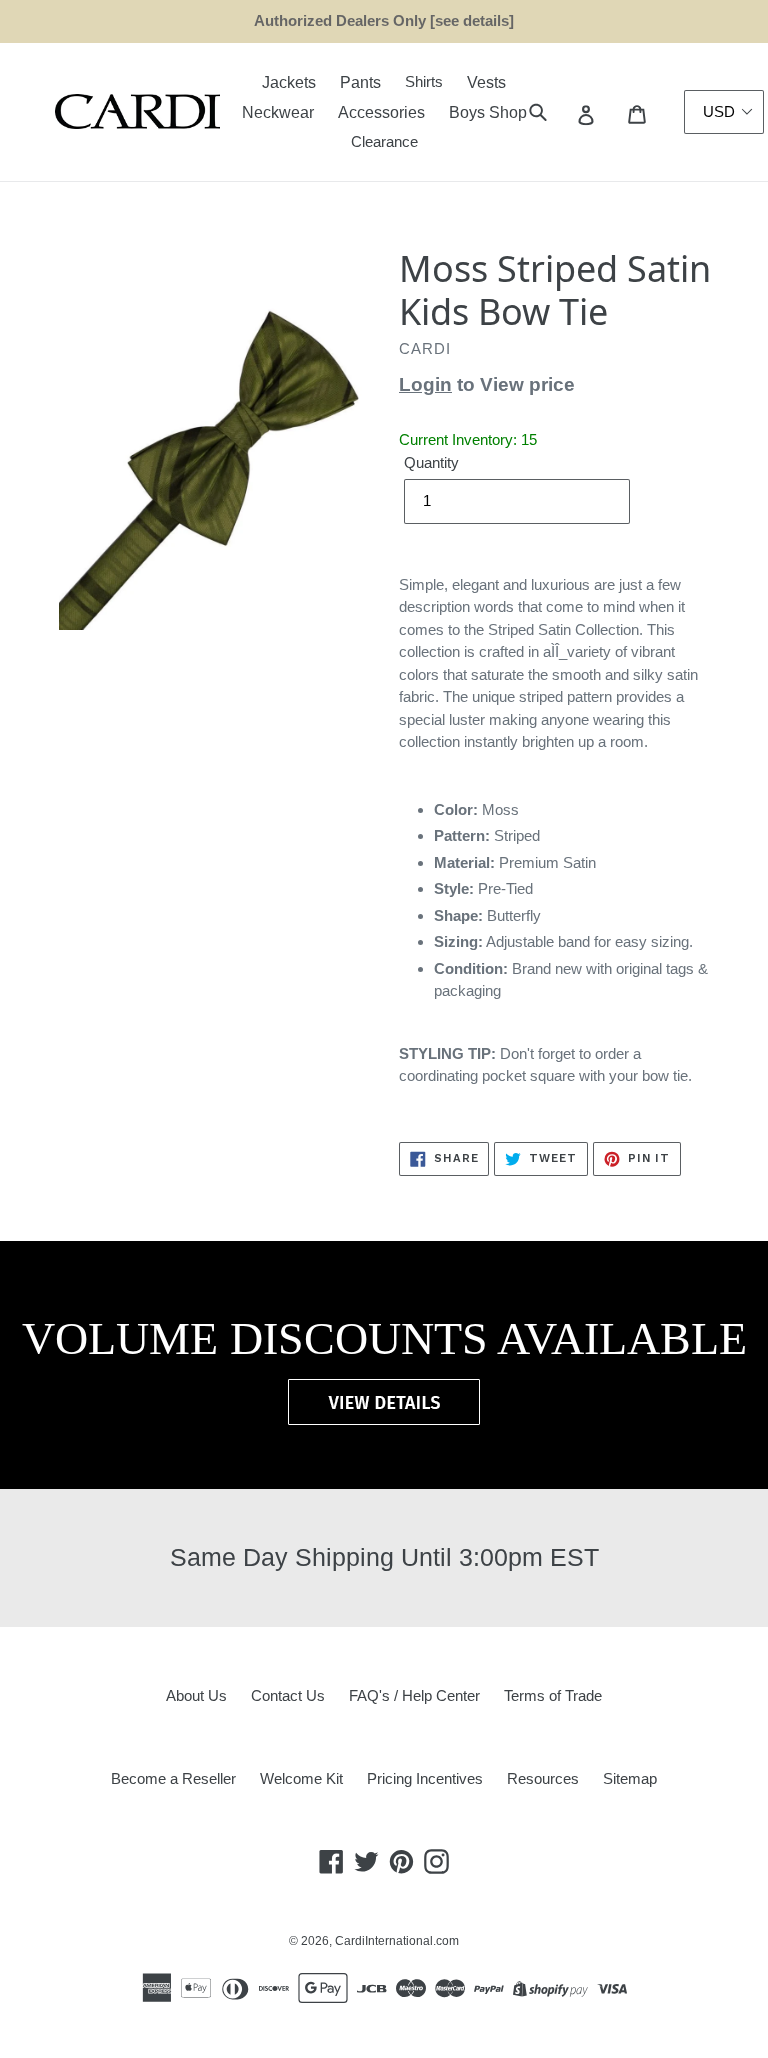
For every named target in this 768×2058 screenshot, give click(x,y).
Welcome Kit (301, 1778)
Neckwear (278, 112)
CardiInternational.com (397, 1941)
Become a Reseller (173, 1778)
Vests (486, 82)
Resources (543, 1778)
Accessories (381, 112)
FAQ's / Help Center (414, 1695)
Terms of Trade (553, 1695)
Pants (360, 82)
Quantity (431, 462)
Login (425, 384)
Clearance (384, 141)
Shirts (424, 81)
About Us (196, 1695)
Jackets (289, 82)
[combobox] (560, 112)
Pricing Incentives (425, 1778)
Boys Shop (488, 112)
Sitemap (630, 1778)
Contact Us (288, 1695)
